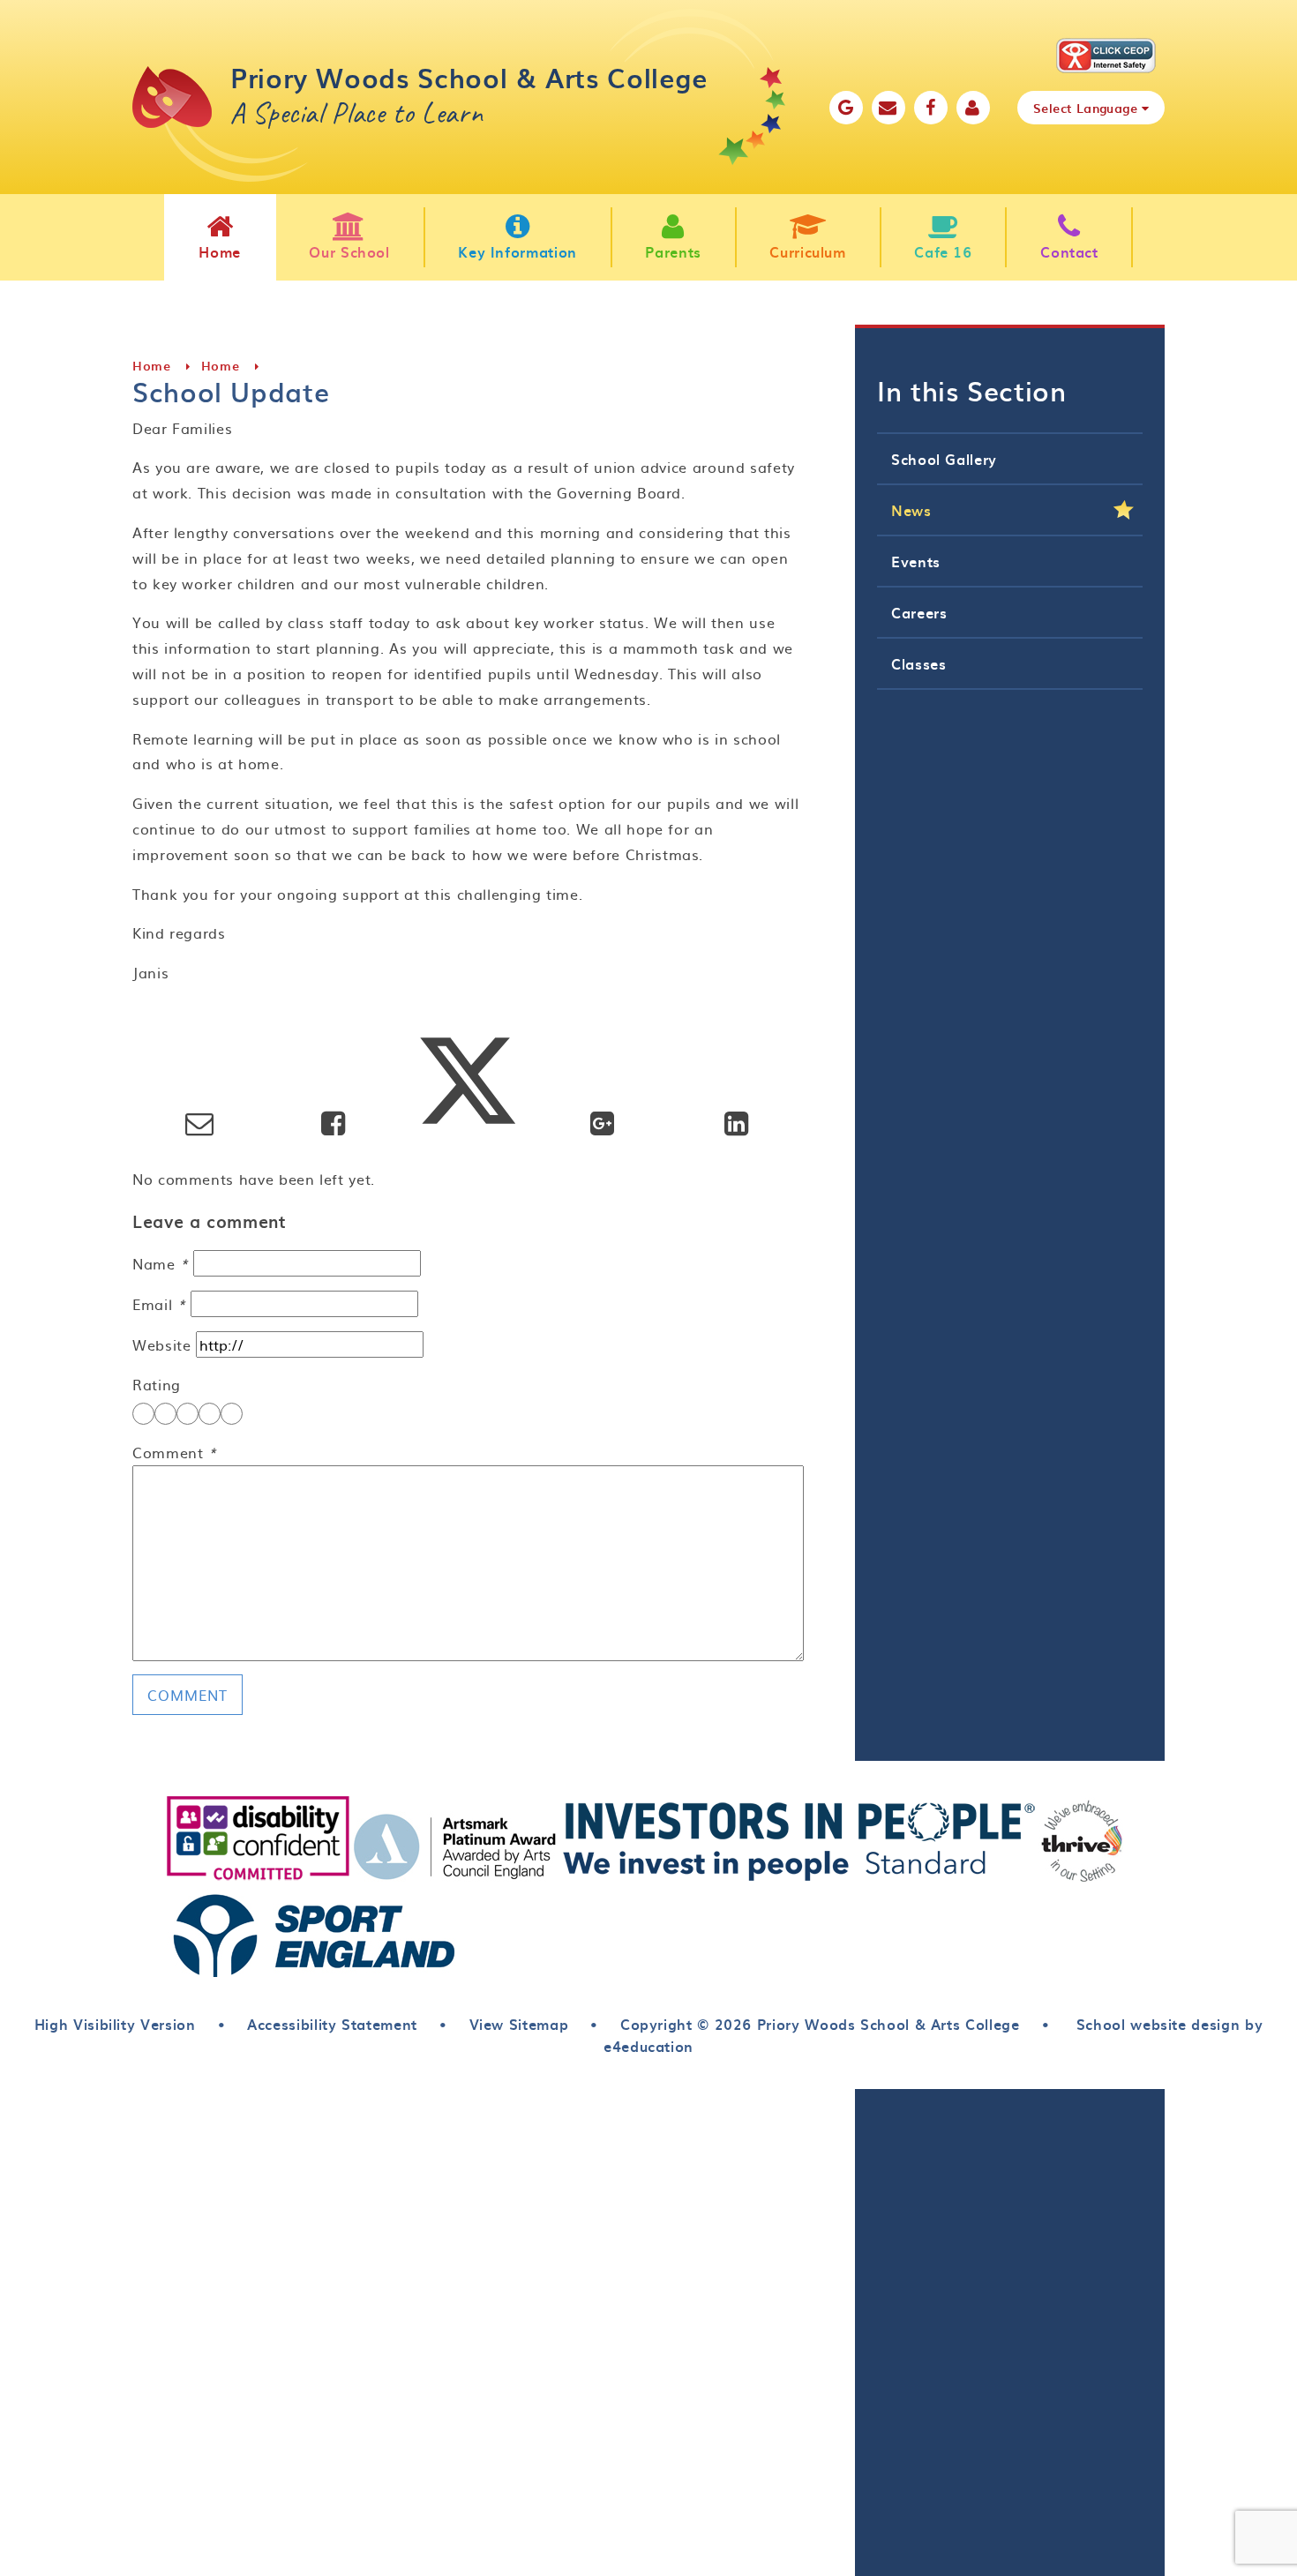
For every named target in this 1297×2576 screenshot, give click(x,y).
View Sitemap (519, 2024)
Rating (157, 1384)
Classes (918, 663)
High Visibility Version (115, 2024)
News (911, 510)
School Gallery (944, 459)
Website (161, 1344)
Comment (175, 1452)
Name (161, 1263)
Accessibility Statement (332, 2024)
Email (159, 1304)
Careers (919, 612)
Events (916, 561)
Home (152, 366)
